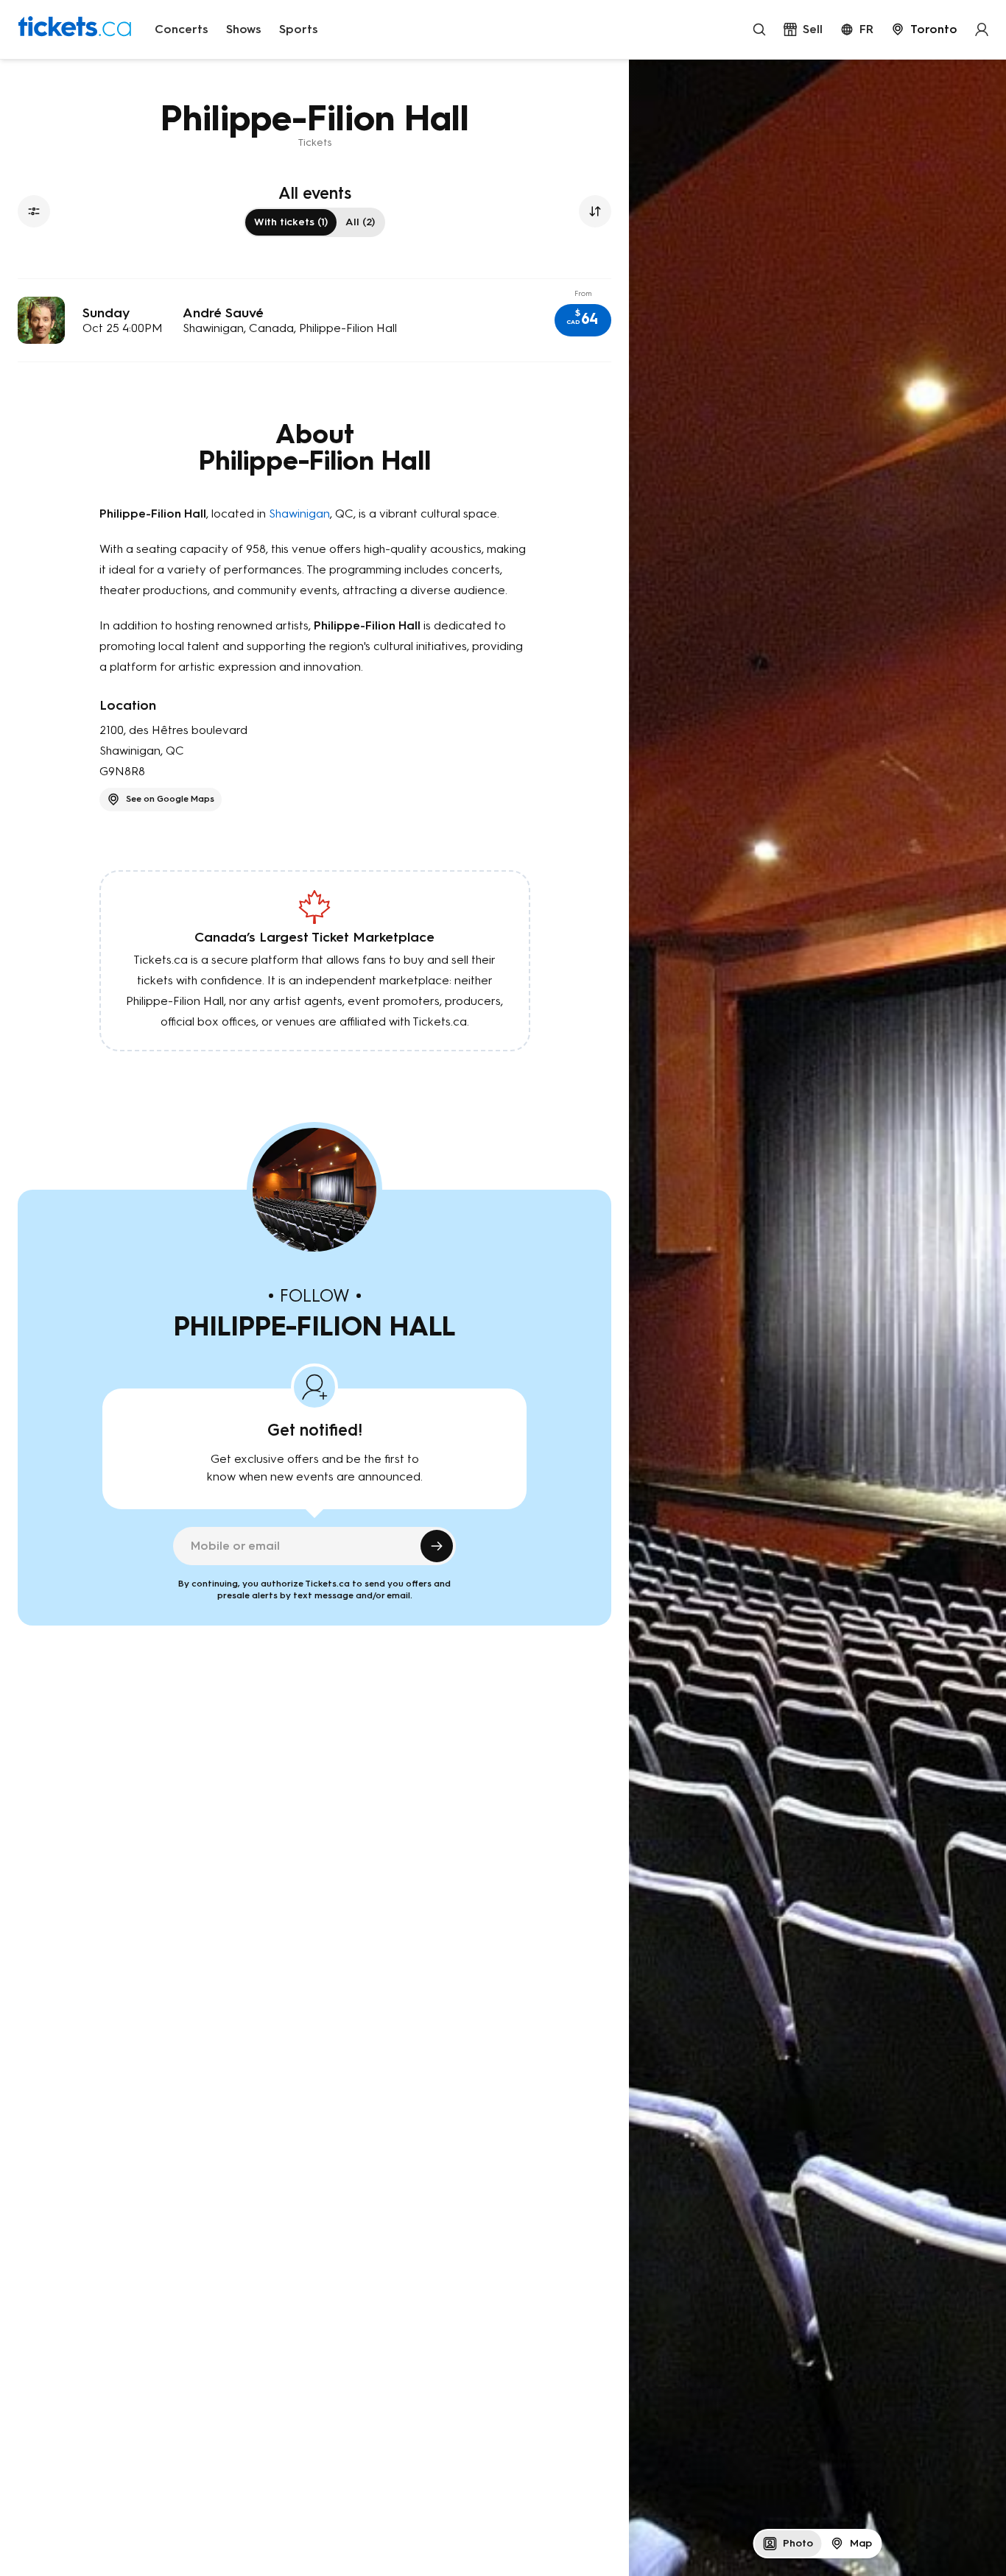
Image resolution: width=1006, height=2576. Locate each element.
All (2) (360, 222)
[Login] (982, 29)
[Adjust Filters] (34, 211)
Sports (299, 29)
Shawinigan (299, 514)
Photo (798, 2543)
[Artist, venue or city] (759, 29)
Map (861, 2543)
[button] (583, 320)
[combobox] (924, 29)
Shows (244, 29)
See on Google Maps (170, 799)
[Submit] (437, 1546)
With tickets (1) (291, 222)
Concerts (182, 29)
